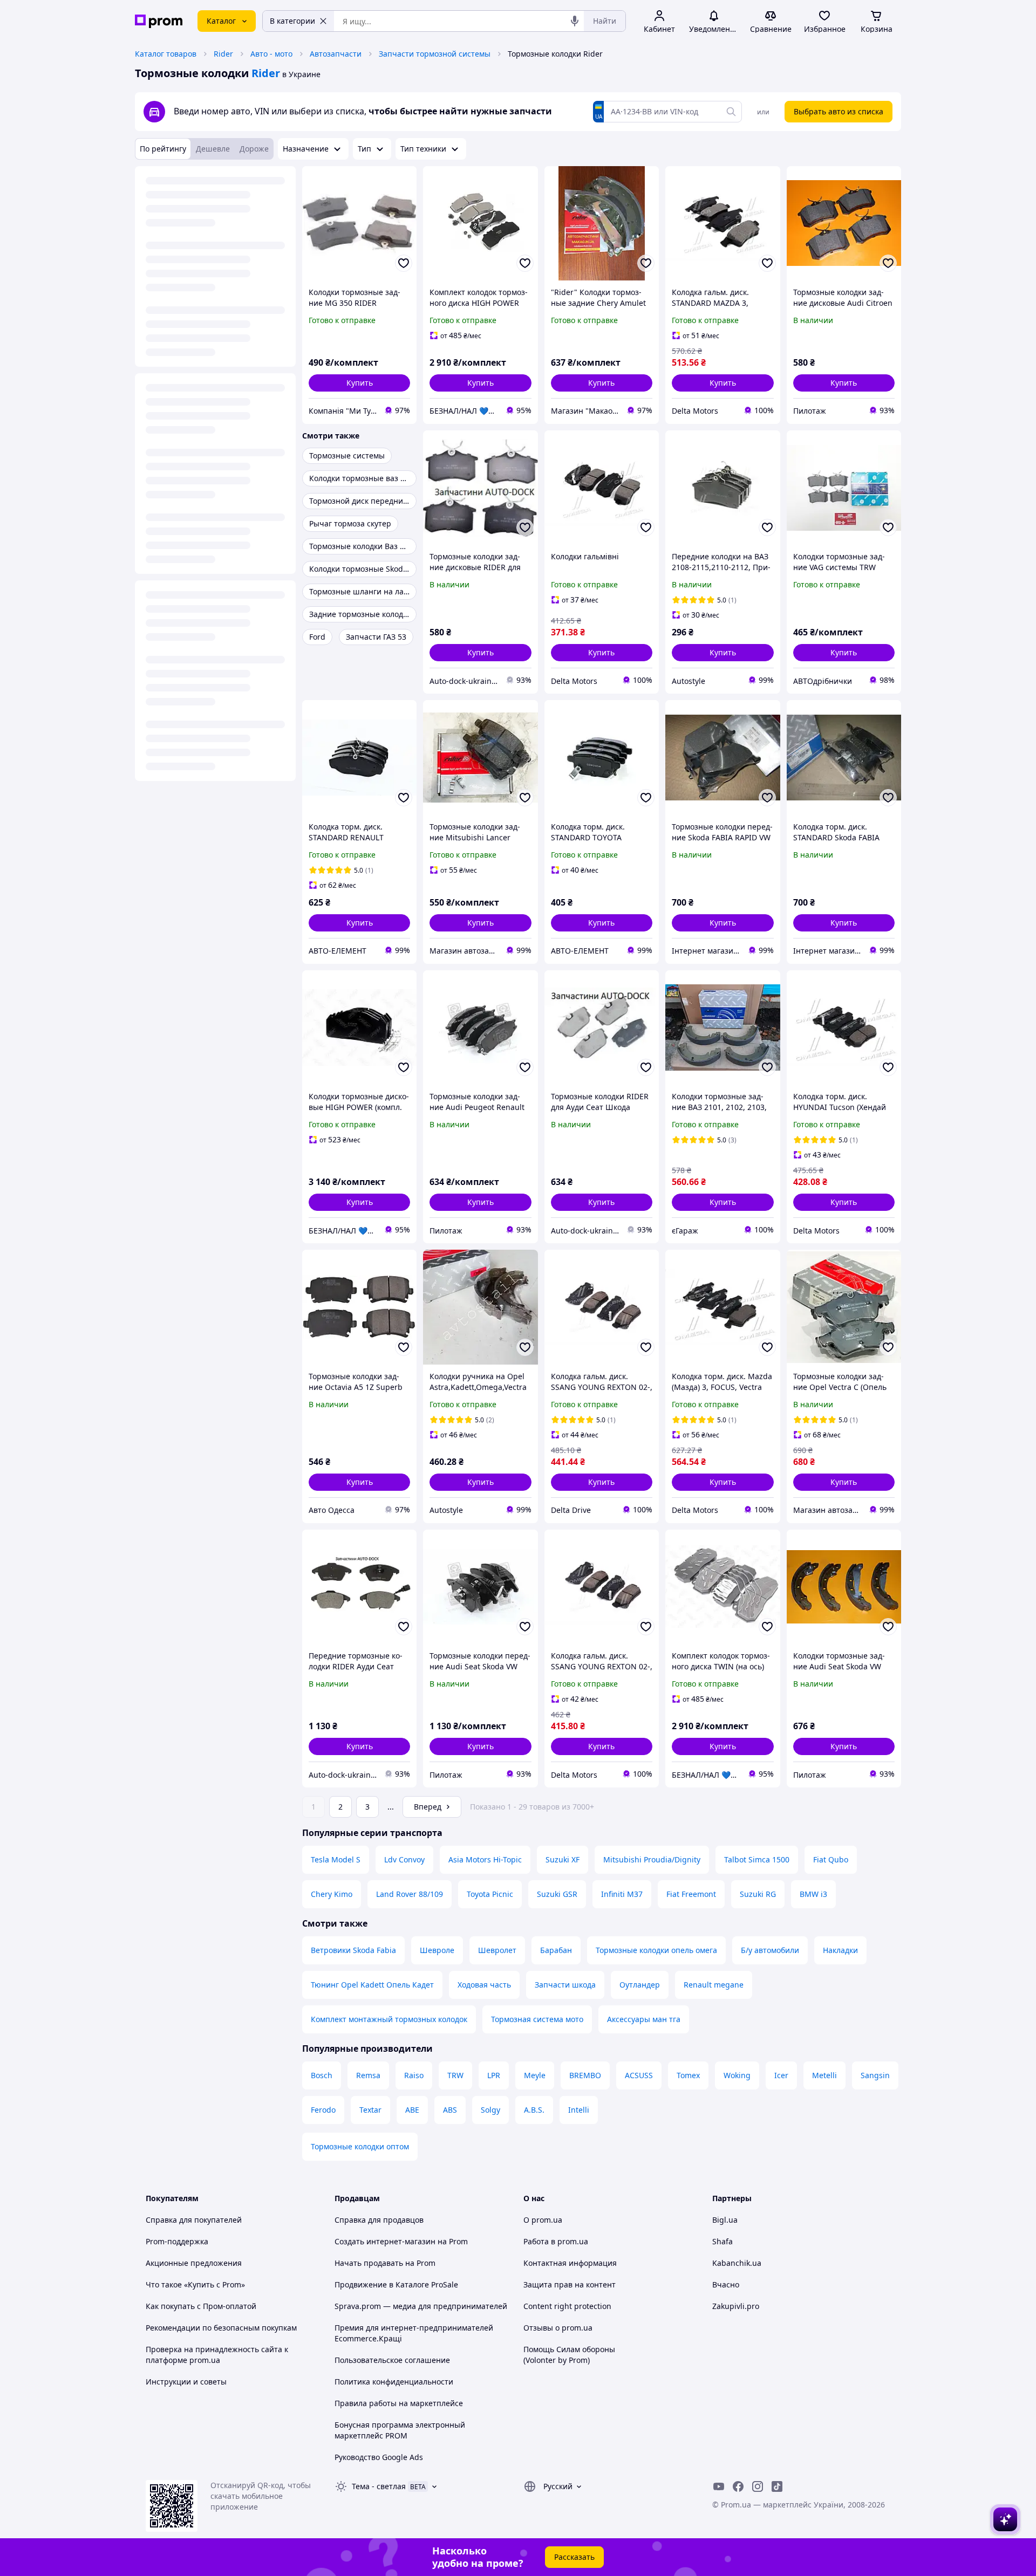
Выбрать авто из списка (839, 111)
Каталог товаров (166, 54)
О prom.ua (543, 2220)
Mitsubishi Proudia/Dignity (652, 1859)
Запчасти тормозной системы (435, 54)
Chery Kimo (332, 1894)
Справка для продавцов (379, 2220)
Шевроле (437, 1950)
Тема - (379, 2486)
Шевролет (497, 1950)
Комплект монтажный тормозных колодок (389, 2019)
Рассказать (574, 2557)
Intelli (579, 2110)
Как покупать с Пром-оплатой (201, 2306)
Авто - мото (271, 54)
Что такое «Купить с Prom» (195, 2284)
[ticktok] (777, 2486)
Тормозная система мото (537, 2019)
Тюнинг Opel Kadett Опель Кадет (372, 1985)
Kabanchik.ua (737, 2263)
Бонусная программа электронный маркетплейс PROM (400, 2430)
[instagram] (758, 2486)
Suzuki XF (563, 1859)
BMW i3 (813, 1894)
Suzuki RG (758, 1894)
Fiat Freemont (691, 1894)
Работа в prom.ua (556, 2241)
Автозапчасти (336, 54)
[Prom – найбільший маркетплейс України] (159, 21)
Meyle (535, 2075)
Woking (737, 2075)
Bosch (322, 2075)
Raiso (414, 2075)
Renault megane (714, 1985)
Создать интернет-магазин (385, 2241)
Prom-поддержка (177, 2241)
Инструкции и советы (186, 2382)
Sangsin (875, 2075)
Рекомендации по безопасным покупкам (221, 2328)
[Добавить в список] (404, 263)
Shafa (723, 2241)
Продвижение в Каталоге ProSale (396, 2284)
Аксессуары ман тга (644, 2019)
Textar (370, 2110)
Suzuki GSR (557, 1894)
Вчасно (726, 2284)
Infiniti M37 (622, 1894)
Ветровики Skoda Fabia (353, 1950)
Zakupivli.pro (736, 2306)
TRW (455, 2075)
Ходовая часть (484, 1985)
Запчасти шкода (565, 1985)
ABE (412, 2110)
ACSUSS (639, 2075)
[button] (359, 383)
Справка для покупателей (194, 2220)
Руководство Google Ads (379, 2457)
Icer (781, 2075)
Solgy (490, 2110)
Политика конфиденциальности (394, 2382)
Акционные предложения (194, 2263)
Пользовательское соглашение (392, 2360)
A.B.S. (534, 2110)
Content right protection (567, 2306)
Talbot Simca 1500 (757, 1859)
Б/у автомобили (770, 1950)
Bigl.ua (725, 2220)
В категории (292, 21)
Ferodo (323, 2110)
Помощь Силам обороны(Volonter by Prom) (569, 2355)
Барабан (556, 1950)
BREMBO (585, 2075)
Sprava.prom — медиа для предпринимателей (421, 2306)
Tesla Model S (336, 1859)
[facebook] (738, 2486)
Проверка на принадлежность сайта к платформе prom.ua (217, 2355)
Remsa (368, 2075)
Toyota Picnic (490, 1894)
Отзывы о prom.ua (558, 2328)
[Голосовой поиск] (575, 21)
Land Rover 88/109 (410, 1894)
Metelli (824, 2075)
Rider (223, 54)
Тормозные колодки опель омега (656, 1950)
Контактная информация (570, 2263)
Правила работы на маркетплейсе (399, 2403)
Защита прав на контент (570, 2284)
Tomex (688, 2075)
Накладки (840, 1950)
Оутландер (640, 1985)
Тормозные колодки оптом (360, 2146)
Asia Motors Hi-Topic (485, 1859)
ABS (450, 2110)
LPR (494, 2075)
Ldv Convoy (404, 1859)
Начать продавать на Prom (385, 2263)
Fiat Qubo (831, 1859)
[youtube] (719, 2486)
